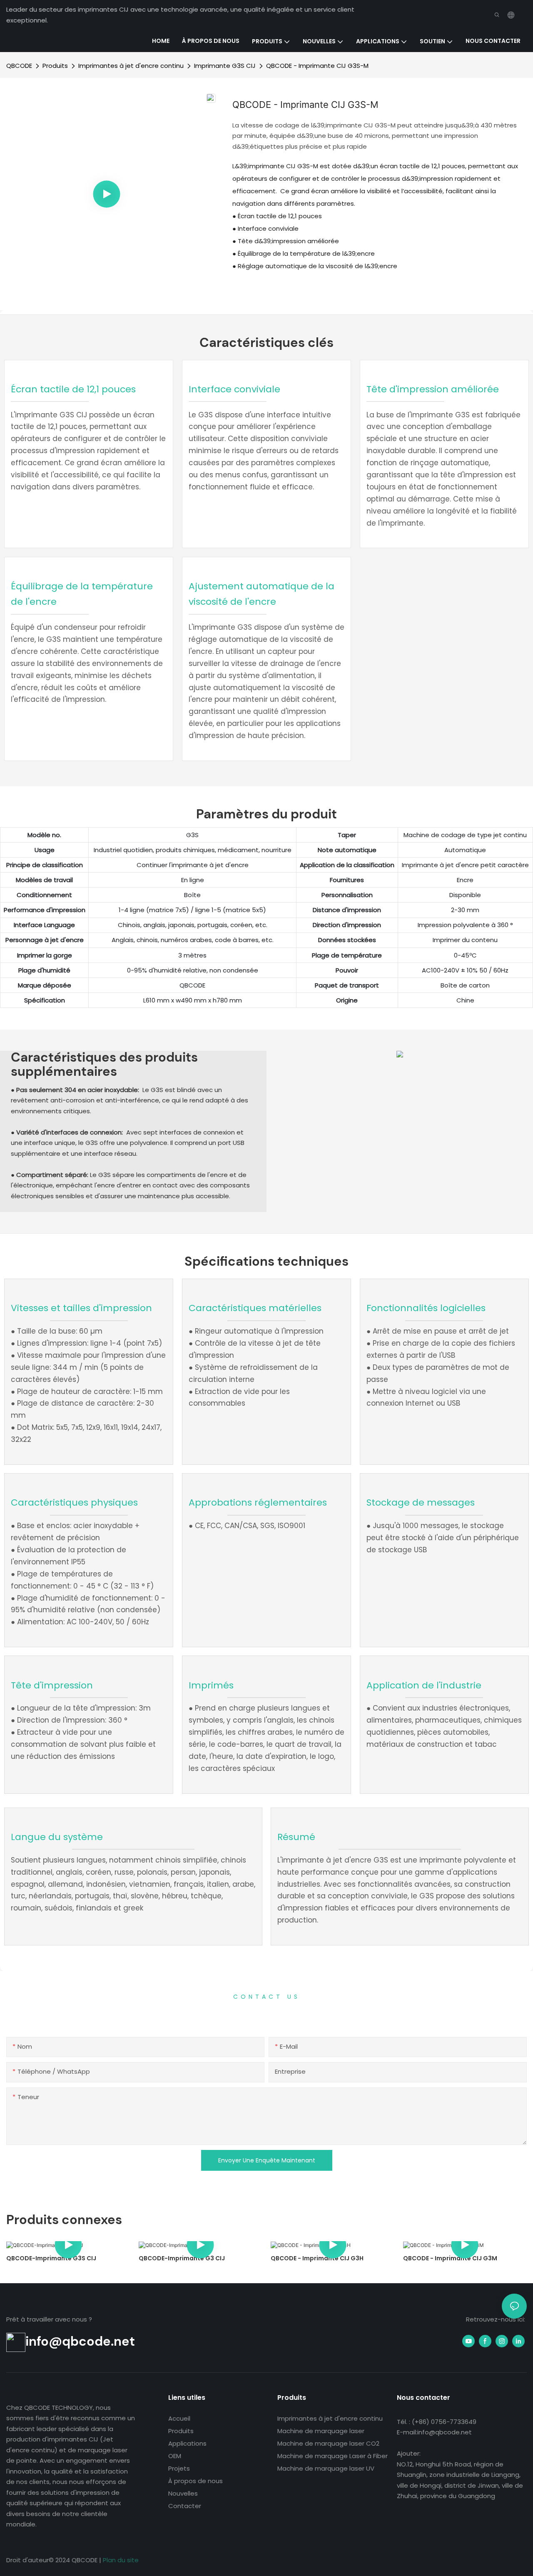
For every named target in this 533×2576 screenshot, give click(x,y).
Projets (179, 2468)
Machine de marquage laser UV (326, 2468)
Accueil (179, 2418)
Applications (187, 2443)
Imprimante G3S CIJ (225, 66)
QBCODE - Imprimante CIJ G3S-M (317, 66)
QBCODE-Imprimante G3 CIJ (182, 2258)
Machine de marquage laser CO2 (328, 2443)
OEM (175, 2456)
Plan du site (121, 2560)
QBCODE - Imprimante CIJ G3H (317, 2258)
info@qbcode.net (80, 2342)
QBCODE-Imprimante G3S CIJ (51, 2258)
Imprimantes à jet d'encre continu (131, 66)
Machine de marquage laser (321, 2431)
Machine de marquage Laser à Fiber (333, 2456)
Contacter (185, 2506)
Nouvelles (183, 2493)
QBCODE (19, 66)
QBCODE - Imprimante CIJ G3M (450, 2258)
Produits (55, 66)
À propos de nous (196, 2481)
